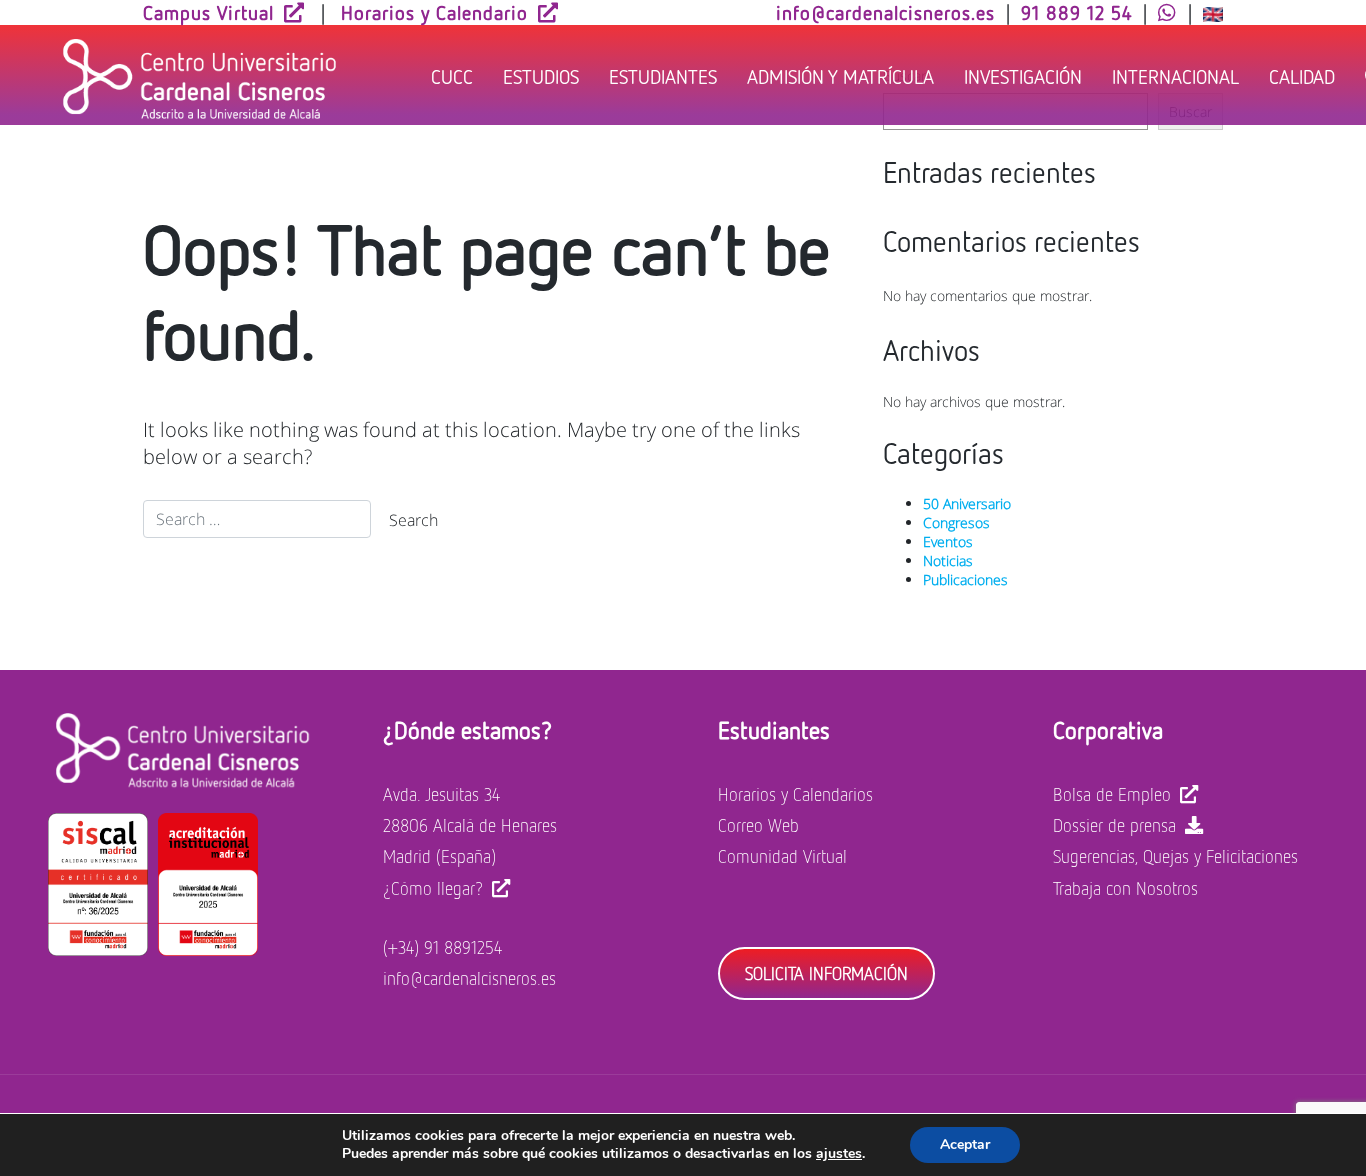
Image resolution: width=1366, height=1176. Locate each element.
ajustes (839, 1154)
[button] (1167, 12)
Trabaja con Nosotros (1125, 888)
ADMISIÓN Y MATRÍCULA (840, 76)
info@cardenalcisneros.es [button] (885, 12)
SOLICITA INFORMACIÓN (826, 973)
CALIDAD (1302, 76)
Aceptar (965, 1144)
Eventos (948, 541)
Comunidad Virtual (782, 856)
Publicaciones (965, 579)
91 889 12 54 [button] (1076, 12)
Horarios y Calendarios (795, 794)
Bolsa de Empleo (1112, 794)
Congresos (956, 522)
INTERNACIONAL (1175, 76)
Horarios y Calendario (434, 12)
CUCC (452, 76)
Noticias (948, 560)
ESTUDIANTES (663, 76)
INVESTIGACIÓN (1023, 76)
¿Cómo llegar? (433, 888)
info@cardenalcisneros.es (469, 978)
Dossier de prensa (1114, 825)
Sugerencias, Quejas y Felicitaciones (1175, 856)
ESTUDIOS (541, 76)
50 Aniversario (967, 503)
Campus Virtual (208, 12)
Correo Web (758, 825)
